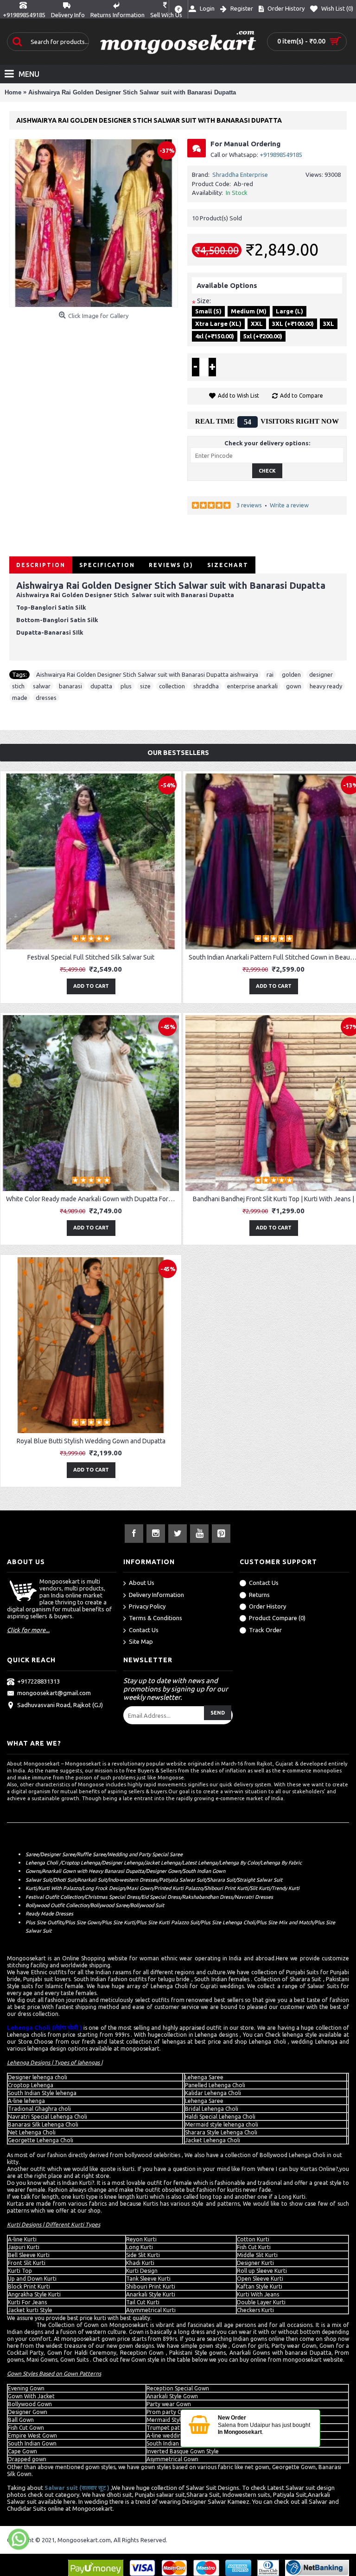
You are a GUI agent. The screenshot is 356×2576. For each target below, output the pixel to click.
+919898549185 (281, 155)
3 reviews (249, 505)
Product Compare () (277, 1618)
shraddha (206, 686)
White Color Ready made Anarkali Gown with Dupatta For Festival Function (92, 1199)
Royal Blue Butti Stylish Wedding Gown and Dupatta (91, 1441)
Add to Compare (302, 396)
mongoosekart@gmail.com (54, 1693)
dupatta (101, 686)
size (145, 686)
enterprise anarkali (252, 686)
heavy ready (326, 686)
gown (294, 686)
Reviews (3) (171, 565)
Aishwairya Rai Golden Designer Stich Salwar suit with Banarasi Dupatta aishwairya (147, 674)
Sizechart (228, 565)
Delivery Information (156, 1595)
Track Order (265, 1630)
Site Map (141, 1641)
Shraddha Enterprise (240, 175)
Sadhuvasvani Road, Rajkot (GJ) (60, 1705)
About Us (142, 1583)
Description (41, 565)
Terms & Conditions (156, 1618)
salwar (42, 686)
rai (270, 674)
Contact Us (144, 1630)
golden (291, 674)
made (20, 698)
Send (218, 1713)
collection (172, 686)
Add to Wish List (238, 396)
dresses (46, 698)
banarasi (70, 686)
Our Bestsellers (178, 753)
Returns (259, 1595)
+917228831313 (38, 1681)
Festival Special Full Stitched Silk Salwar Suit (91, 957)
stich (18, 686)
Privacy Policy (147, 1606)
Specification (107, 565)
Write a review (289, 505)
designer (321, 674)
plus (126, 686)
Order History (267, 1606)
